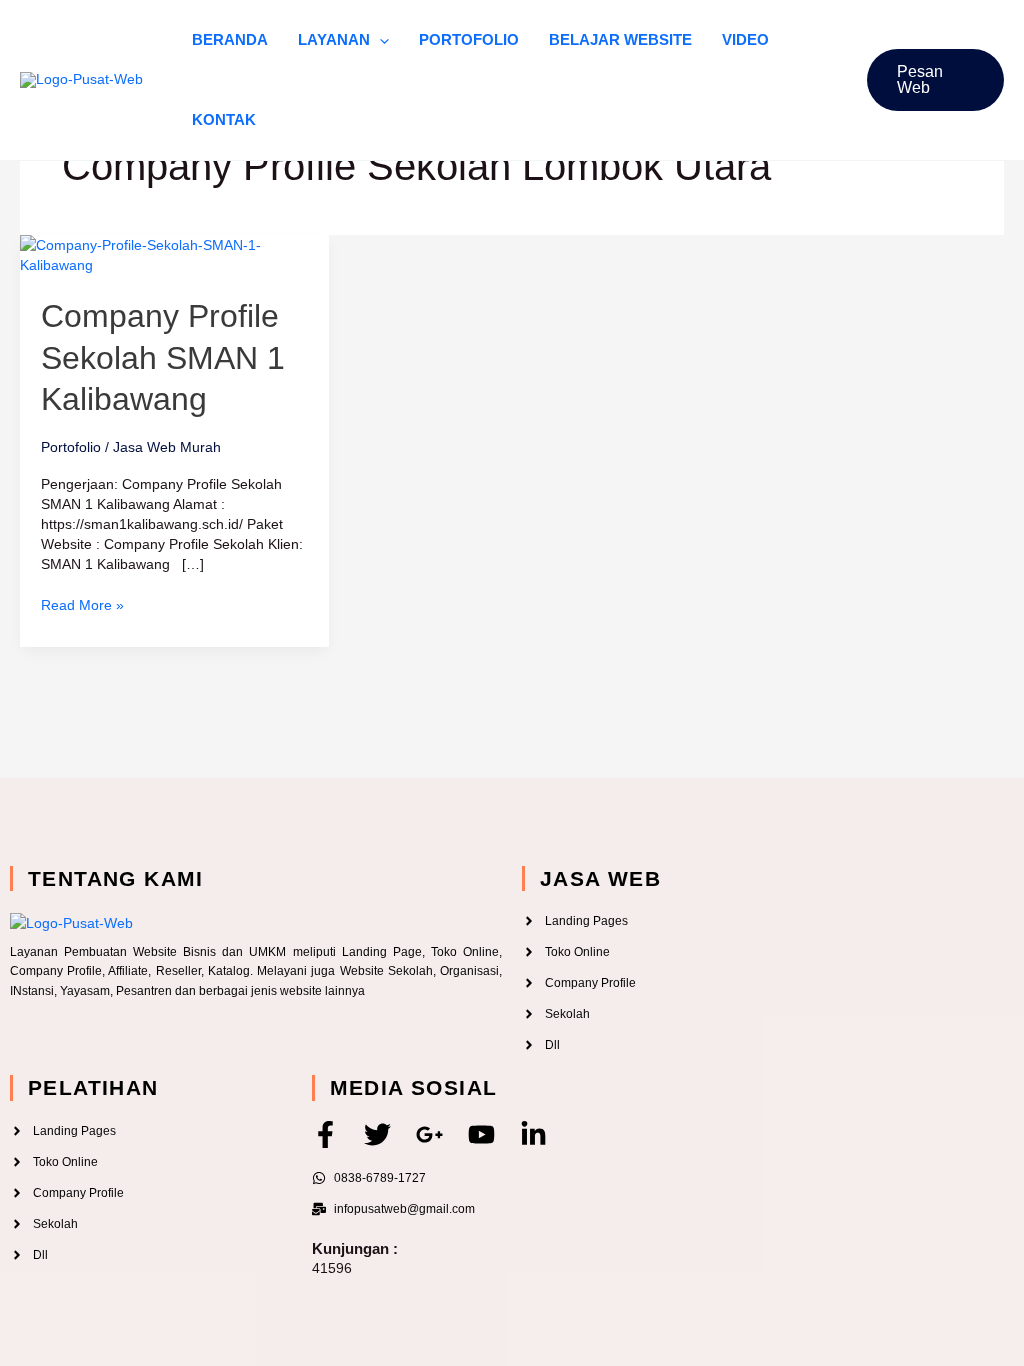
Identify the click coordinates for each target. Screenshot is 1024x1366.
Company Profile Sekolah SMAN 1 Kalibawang (163, 357)
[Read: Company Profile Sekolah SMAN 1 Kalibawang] (174, 254)
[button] (379, 40)
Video (745, 39)
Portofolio (469, 39)
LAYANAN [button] (334, 39)
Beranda (230, 39)
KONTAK (224, 119)
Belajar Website (620, 39)
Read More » (82, 604)
